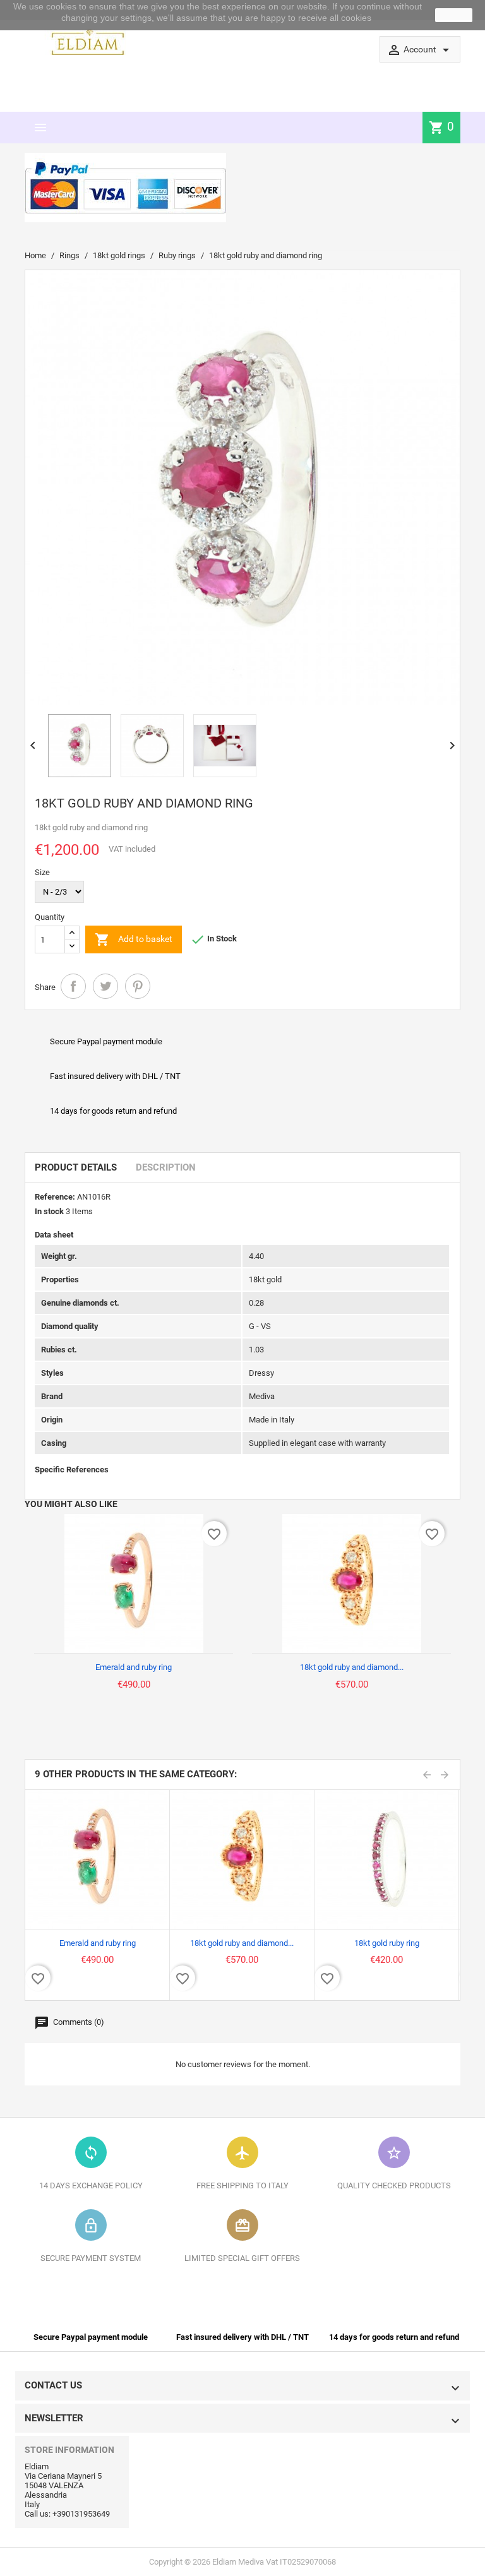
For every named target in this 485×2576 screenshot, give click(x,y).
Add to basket (134, 939)
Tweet (105, 986)
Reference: (55, 1197)
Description (166, 1167)
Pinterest (138, 986)
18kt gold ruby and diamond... (352, 1667)
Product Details (76, 1167)
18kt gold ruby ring (387, 1943)
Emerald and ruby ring (134, 1667)
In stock (49, 1211)
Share (73, 986)
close (454, 15)
